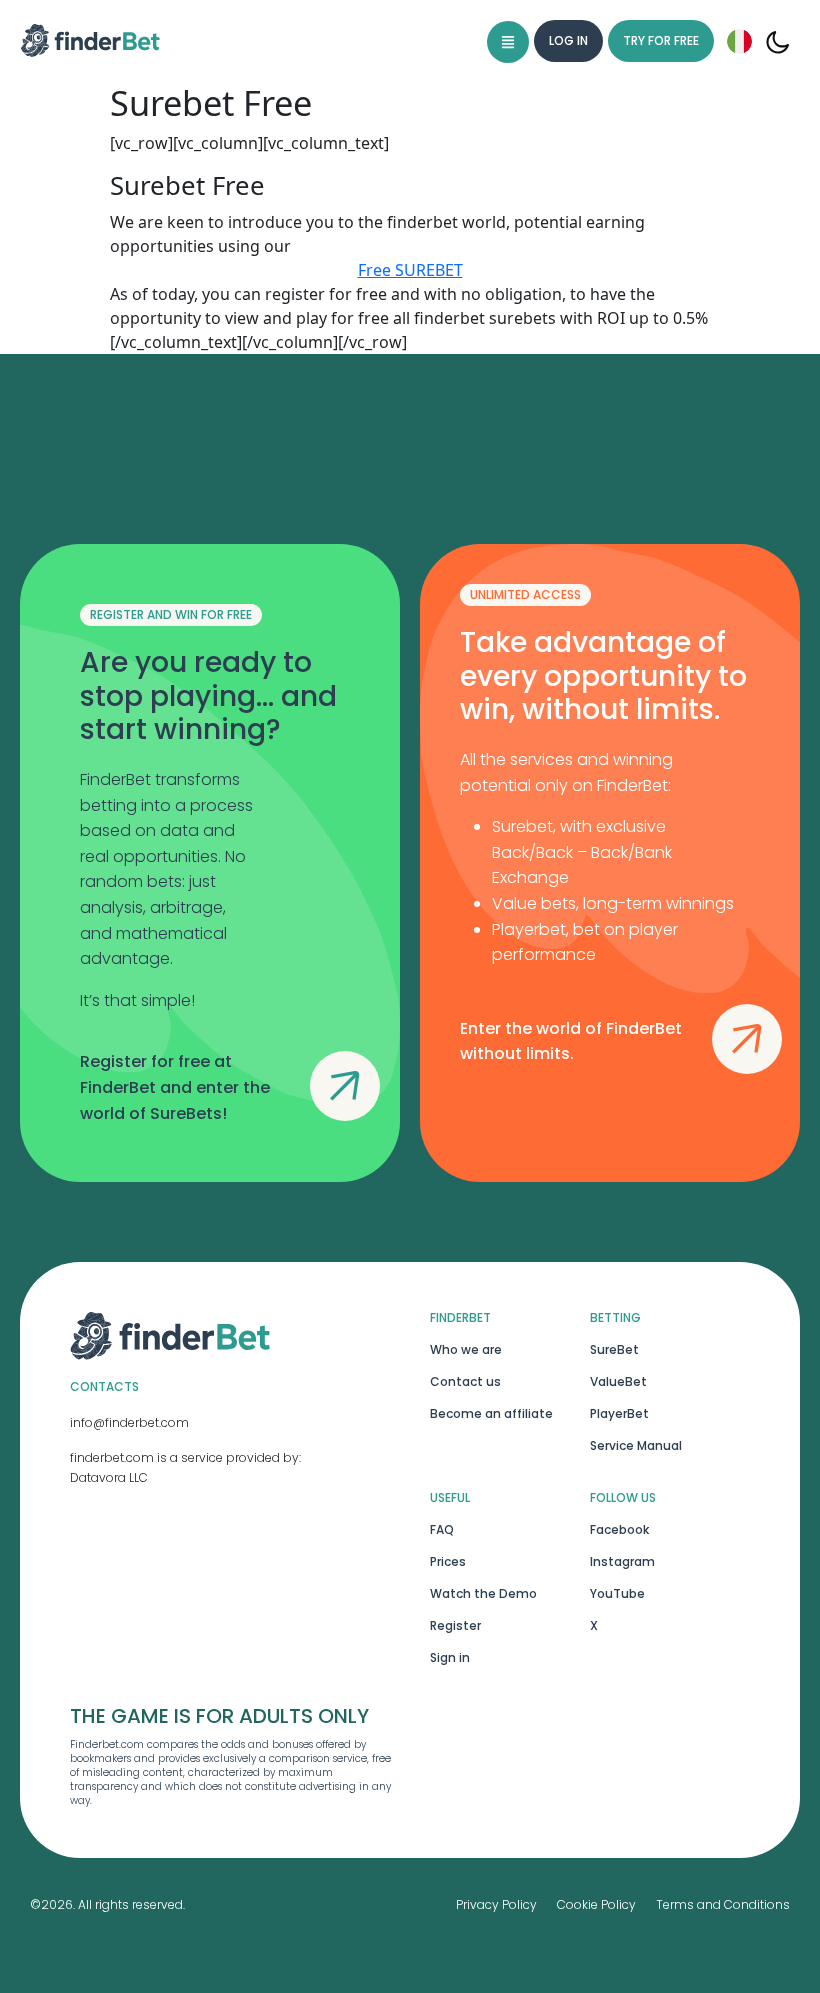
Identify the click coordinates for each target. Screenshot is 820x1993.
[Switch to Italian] (739, 41)
